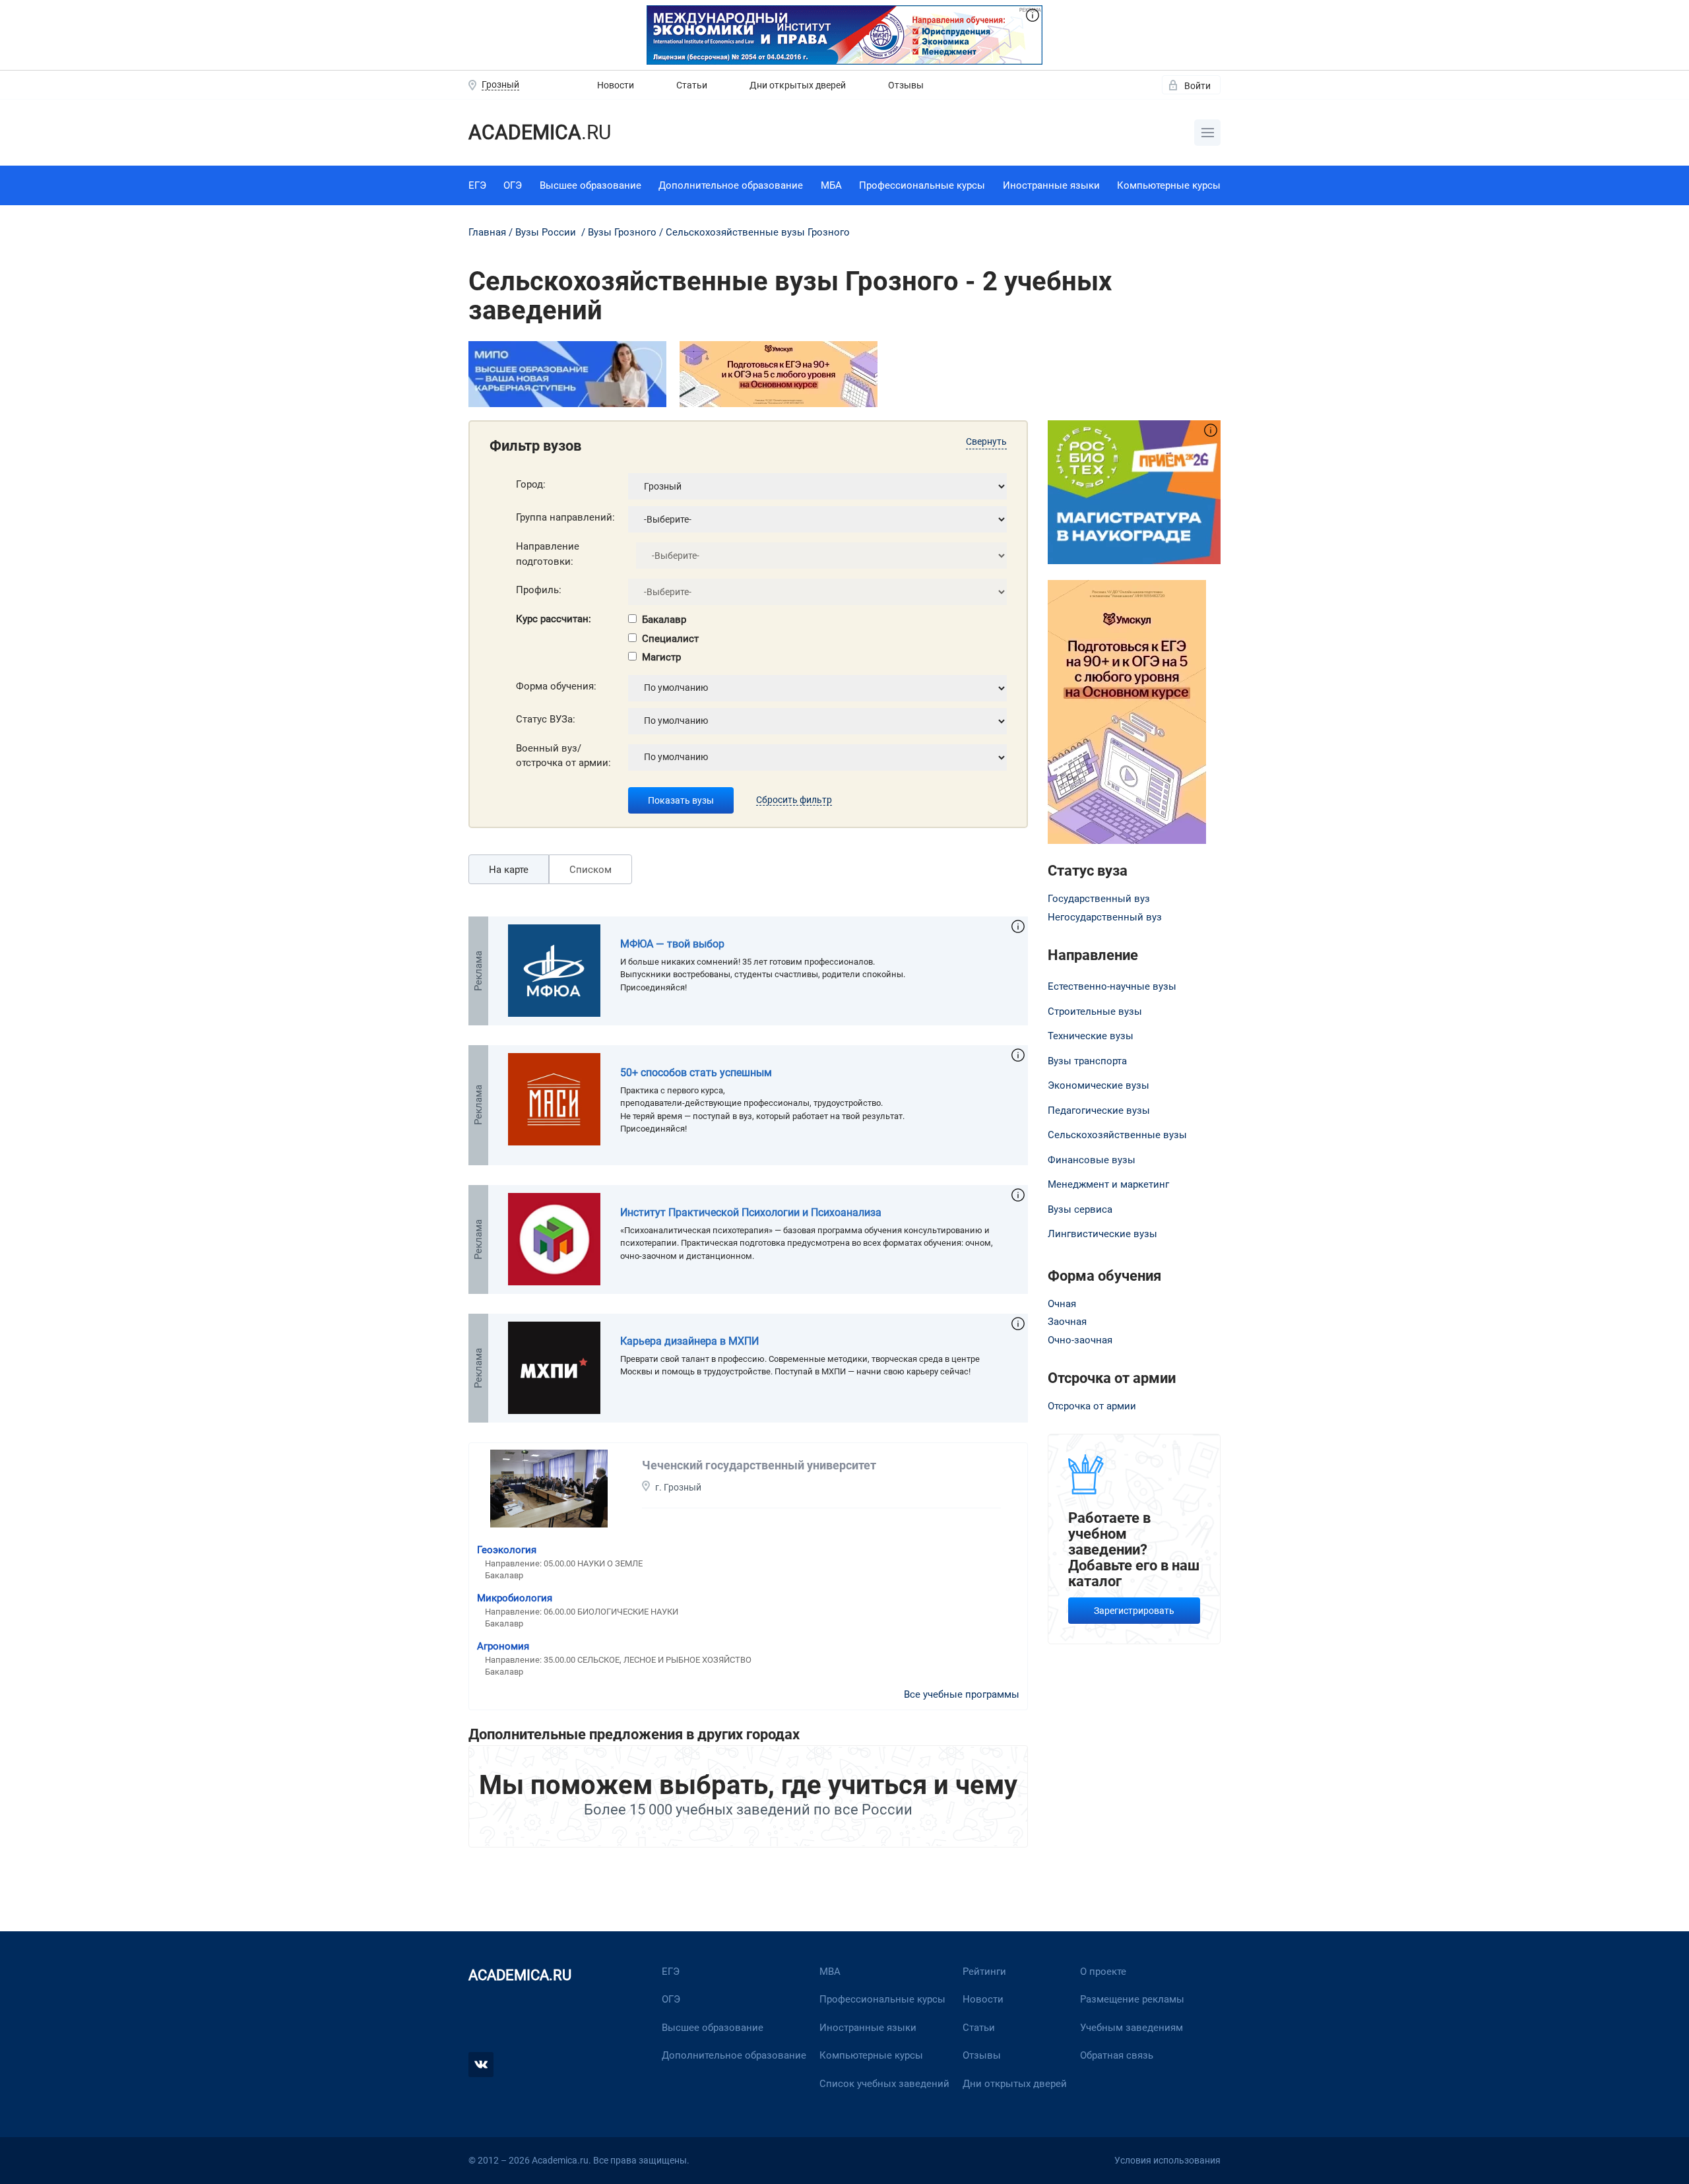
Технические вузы (1091, 1036)
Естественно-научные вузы (1112, 986)
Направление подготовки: (548, 554)
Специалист (670, 639)
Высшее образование (590, 185)
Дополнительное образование (731, 185)
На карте (509, 870)
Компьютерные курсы (1169, 185)
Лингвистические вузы (1102, 1234)
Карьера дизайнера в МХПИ (689, 1341)
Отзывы (906, 85)
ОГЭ (513, 185)
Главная (487, 232)
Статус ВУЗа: (546, 719)
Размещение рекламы (1132, 1999)
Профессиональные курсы (922, 185)
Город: (531, 484)
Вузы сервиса (1080, 1209)
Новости (616, 85)
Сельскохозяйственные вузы (1117, 1135)
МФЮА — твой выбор (672, 944)
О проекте (1103, 1972)
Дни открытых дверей (798, 85)
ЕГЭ (477, 185)
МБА (831, 185)
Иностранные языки (1051, 185)
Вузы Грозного (622, 232)
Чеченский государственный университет (759, 1465)
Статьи (692, 85)
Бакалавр (664, 620)
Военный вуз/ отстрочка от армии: (563, 756)
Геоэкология (507, 1550)
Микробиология (515, 1598)
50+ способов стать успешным (696, 1073)
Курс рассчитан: (554, 619)
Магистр (661, 657)
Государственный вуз (1099, 899)
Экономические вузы (1099, 1085)
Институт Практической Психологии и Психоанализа (751, 1212)
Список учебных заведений (884, 2084)
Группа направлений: (565, 517)
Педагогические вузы (1099, 1110)
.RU (540, 132)
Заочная (1067, 1322)
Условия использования (1167, 2160)
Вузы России (546, 232)
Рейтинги (984, 1972)
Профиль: (539, 590)
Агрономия (503, 1646)
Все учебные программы (962, 1694)
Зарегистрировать (1134, 1611)
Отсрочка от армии (1092, 1406)
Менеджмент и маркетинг (1108, 1184)
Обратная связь (1117, 2055)
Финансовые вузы (1092, 1160)
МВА (830, 1972)
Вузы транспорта (1087, 1061)
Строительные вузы (1095, 1012)
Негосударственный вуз (1105, 917)
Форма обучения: (556, 686)
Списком (590, 870)
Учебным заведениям (1131, 2028)
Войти (1197, 86)
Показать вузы (681, 800)
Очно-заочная (1080, 1340)
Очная (1062, 1304)
